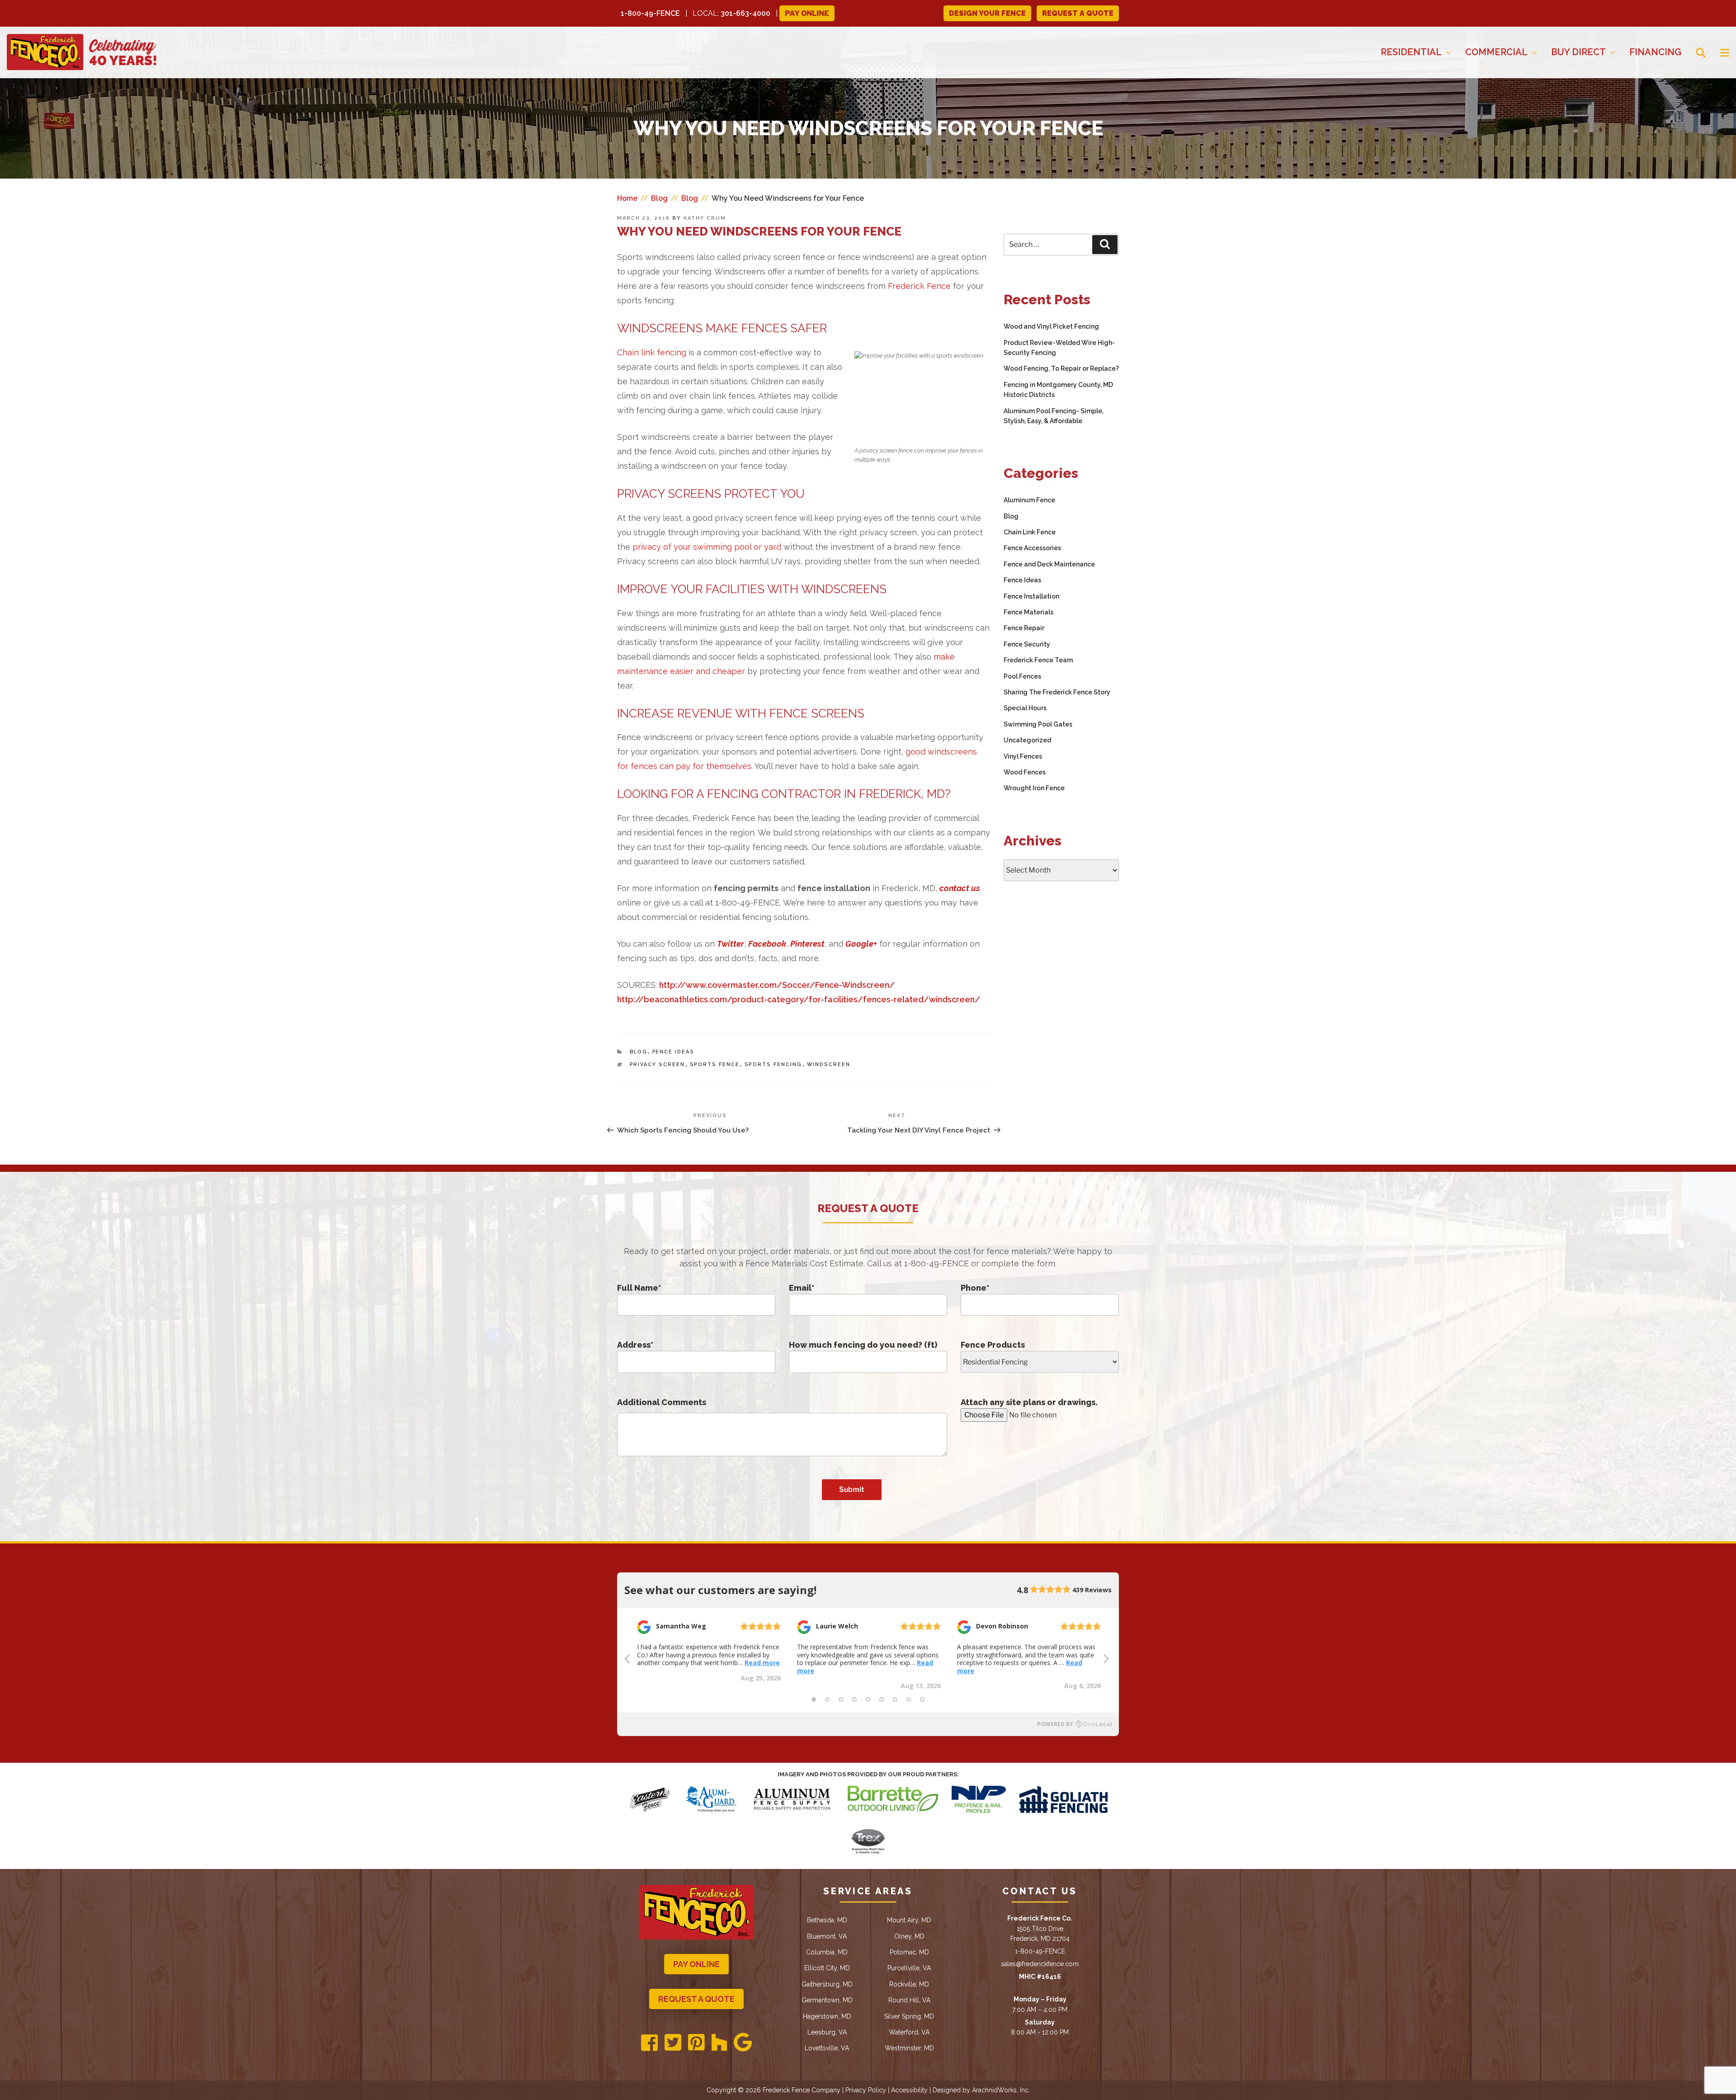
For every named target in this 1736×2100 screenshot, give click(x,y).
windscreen (829, 1064)
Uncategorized (1027, 740)
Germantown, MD (827, 2000)
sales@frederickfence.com (1040, 1964)
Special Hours (1025, 708)
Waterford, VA (909, 2032)
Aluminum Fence (1029, 500)
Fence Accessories (1032, 548)
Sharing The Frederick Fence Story (1057, 692)
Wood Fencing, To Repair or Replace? (1061, 368)
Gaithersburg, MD (827, 1984)
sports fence (715, 1064)
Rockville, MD (909, 1984)
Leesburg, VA (827, 2032)
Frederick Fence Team (1038, 660)
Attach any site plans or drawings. (1029, 1402)
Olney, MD (909, 1936)
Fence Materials (1028, 612)
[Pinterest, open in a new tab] (696, 2043)
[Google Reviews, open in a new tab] (743, 2043)
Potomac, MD (909, 1952)
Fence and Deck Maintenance (1049, 564)
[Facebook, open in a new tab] (649, 2043)
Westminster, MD (909, 2048)
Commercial (1496, 52)
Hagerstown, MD (827, 2016)
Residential (1411, 52)
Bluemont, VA (827, 1936)
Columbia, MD (827, 1952)
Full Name (639, 1288)
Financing (1655, 52)
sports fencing (774, 1064)
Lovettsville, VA (827, 2048)
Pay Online (807, 13)
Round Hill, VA (909, 2000)
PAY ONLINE (696, 1964)
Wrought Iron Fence (1034, 788)
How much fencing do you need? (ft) (863, 1345)
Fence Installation (1031, 596)
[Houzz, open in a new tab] (719, 2043)
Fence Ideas (674, 1052)
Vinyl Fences (1023, 756)
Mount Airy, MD (909, 1920)
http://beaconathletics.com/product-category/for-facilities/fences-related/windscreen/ (799, 999)
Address (635, 1345)
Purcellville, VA (909, 1968)
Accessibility (909, 2090)
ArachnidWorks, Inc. (1001, 2090)
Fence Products (993, 1345)
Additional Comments (662, 1402)
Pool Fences (1022, 676)
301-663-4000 (745, 13)
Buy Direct (1578, 52)
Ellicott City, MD (827, 1968)
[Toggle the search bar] (1694, 52)
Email (802, 1288)
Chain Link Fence (1030, 532)
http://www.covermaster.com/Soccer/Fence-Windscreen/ (777, 985)
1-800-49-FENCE (650, 13)
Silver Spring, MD (909, 2016)
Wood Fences (1025, 772)
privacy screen (658, 1064)
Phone (975, 1288)
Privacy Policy (866, 2090)
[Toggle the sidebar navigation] (1717, 52)
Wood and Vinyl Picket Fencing (1051, 326)
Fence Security (1027, 644)
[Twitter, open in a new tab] (673, 2043)
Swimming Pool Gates (1038, 724)
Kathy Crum (705, 218)
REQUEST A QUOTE (1078, 13)
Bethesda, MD (827, 1920)
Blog (639, 1052)
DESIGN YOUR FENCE (987, 13)
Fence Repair (1024, 628)
